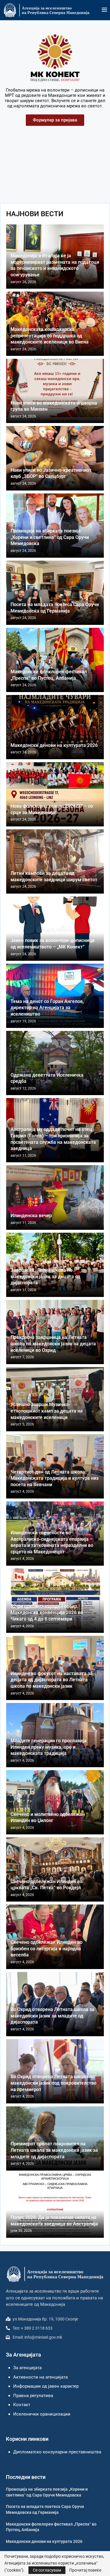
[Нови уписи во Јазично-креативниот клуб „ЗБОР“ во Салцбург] (55, 458)
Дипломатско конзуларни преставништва (57, 2452)
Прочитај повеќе (85, 2570)
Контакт (22, 2405)
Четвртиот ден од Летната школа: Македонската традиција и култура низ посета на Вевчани (55, 1478)
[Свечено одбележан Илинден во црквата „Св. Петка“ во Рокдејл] (55, 1869)
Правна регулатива (33, 2396)
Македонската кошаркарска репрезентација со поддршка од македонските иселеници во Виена (50, 336)
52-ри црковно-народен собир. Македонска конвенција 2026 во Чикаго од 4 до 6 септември (47, 1613)
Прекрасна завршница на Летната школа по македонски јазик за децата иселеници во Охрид (53, 1344)
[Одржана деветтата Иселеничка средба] (55, 1063)
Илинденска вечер (31, 1216)
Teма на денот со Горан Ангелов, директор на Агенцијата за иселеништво (47, 1008)
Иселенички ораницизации (42, 2414)
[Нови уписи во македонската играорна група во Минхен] (55, 391)
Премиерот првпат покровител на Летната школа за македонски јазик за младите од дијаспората (54, 2150)
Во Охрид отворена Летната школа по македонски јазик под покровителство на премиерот (54, 2083)
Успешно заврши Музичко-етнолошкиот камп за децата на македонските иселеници (47, 1411)
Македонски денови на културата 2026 (54, 745)
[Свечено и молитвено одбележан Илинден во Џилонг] (55, 1802)
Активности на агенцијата (40, 2377)
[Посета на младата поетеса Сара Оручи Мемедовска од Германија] (55, 593)
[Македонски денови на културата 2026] (55, 727)
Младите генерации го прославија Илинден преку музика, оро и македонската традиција (49, 1747)
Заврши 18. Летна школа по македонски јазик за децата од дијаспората (45, 1276)
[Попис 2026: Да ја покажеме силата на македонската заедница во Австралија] (55, 2206)
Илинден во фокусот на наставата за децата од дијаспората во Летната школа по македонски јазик (52, 1680)
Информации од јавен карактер (46, 2386)
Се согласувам (47, 2570)
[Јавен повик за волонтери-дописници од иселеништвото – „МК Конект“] (55, 929)
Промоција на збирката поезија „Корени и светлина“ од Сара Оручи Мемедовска (50, 537)
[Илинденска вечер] (55, 1197)
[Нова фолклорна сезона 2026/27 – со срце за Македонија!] (55, 794)
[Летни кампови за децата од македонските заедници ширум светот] (55, 861)
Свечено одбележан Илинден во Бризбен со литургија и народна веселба (46, 1949)
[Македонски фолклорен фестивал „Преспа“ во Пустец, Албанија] (55, 660)
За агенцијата (27, 2368)
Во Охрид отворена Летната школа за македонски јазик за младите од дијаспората (53, 2016)
